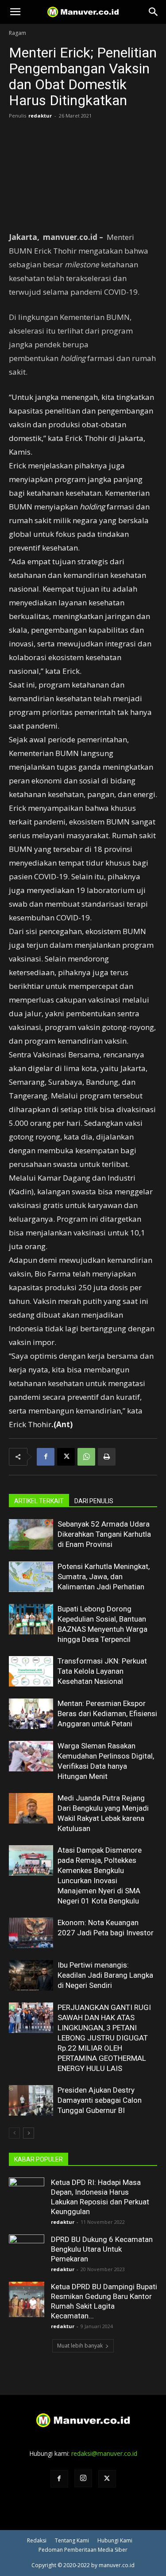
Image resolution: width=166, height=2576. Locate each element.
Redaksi (37, 2540)
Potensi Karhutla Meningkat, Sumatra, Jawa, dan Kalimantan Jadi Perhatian (104, 1577)
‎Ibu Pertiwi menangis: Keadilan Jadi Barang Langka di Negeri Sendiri (105, 1975)
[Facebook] (46, 1457)
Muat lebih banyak (80, 2346)
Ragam (17, 33)
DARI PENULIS (94, 1501)
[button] (15, 12)
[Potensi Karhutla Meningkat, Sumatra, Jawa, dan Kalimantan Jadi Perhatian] (31, 1577)
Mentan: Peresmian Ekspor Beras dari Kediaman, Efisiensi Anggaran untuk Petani (107, 1714)
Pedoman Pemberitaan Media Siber (83, 2550)
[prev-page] (14, 2133)
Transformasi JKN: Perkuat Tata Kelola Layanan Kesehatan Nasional (102, 1671)
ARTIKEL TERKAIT (39, 1501)
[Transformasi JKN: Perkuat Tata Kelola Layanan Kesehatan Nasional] (31, 1671)
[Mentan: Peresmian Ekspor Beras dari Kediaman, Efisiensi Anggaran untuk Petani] (31, 1714)
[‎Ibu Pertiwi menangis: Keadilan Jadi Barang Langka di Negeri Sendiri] (31, 1975)
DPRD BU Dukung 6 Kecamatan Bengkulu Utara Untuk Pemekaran (102, 2249)
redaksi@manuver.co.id (104, 2453)
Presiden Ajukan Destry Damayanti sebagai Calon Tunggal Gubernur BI (100, 2100)
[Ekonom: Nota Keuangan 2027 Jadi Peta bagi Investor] (31, 1933)
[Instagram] (83, 2478)
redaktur (40, 116)
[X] (66, 1457)
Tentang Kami (72, 2540)
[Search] (154, 12)
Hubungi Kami (115, 2540)
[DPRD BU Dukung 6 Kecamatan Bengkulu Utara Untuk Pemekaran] (27, 2252)
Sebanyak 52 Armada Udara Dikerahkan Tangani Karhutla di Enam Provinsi (104, 1534)
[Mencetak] (107, 1457)
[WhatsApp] (86, 1457)
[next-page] (29, 2133)
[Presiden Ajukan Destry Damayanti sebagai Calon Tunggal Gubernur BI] (31, 2100)
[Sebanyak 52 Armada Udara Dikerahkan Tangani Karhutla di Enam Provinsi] (31, 1534)
